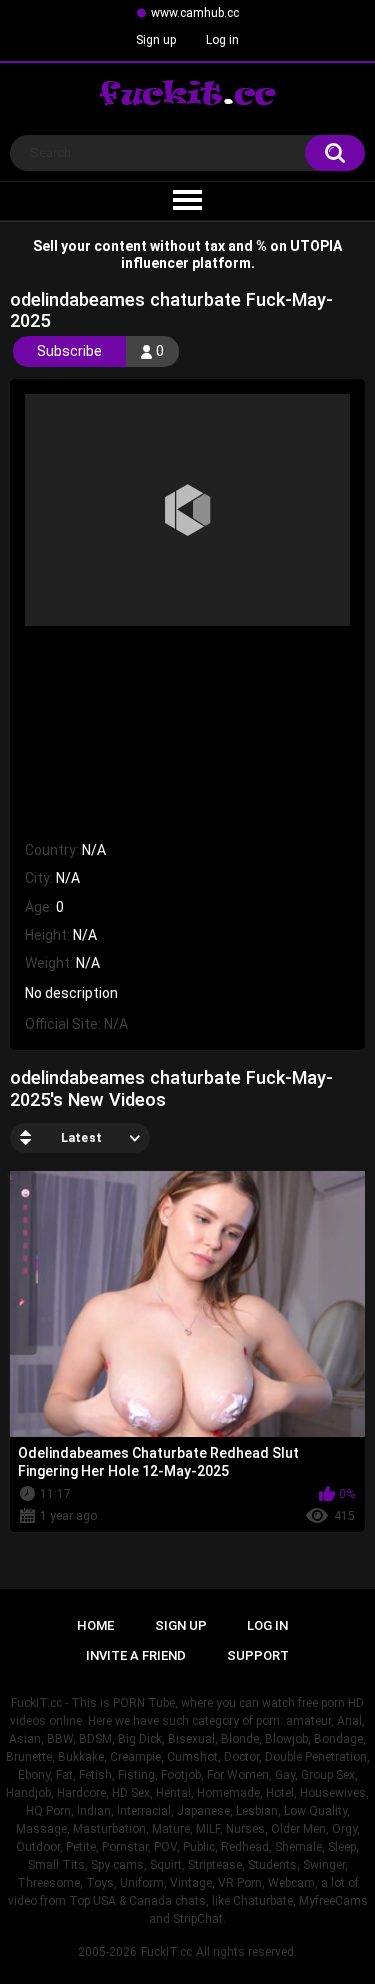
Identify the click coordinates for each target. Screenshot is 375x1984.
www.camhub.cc (195, 13)
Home (95, 1625)
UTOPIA (316, 246)
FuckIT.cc (166, 1952)
